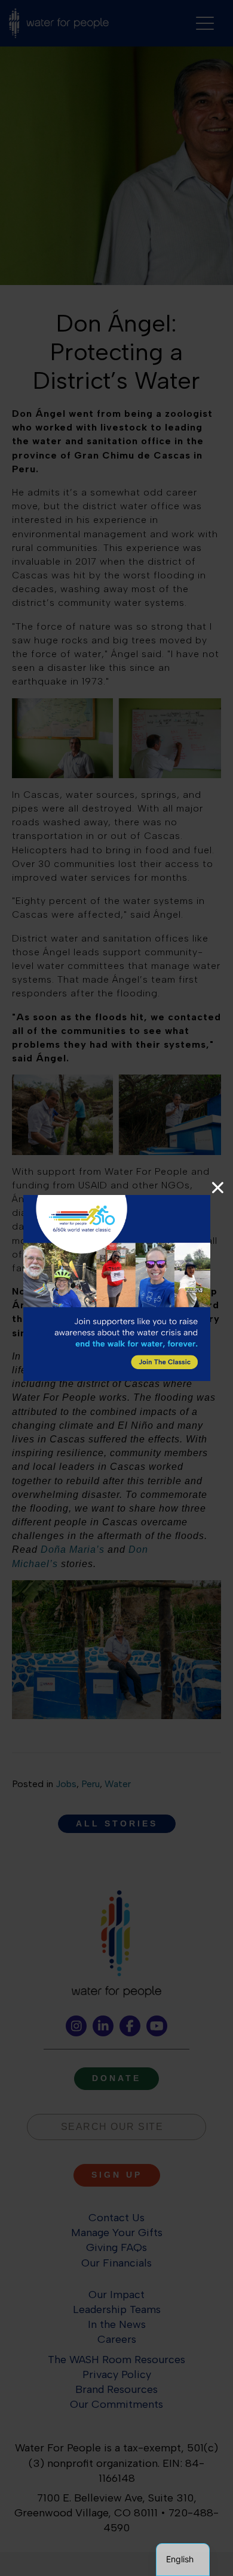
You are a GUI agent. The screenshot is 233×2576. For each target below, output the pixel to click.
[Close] (218, 1188)
